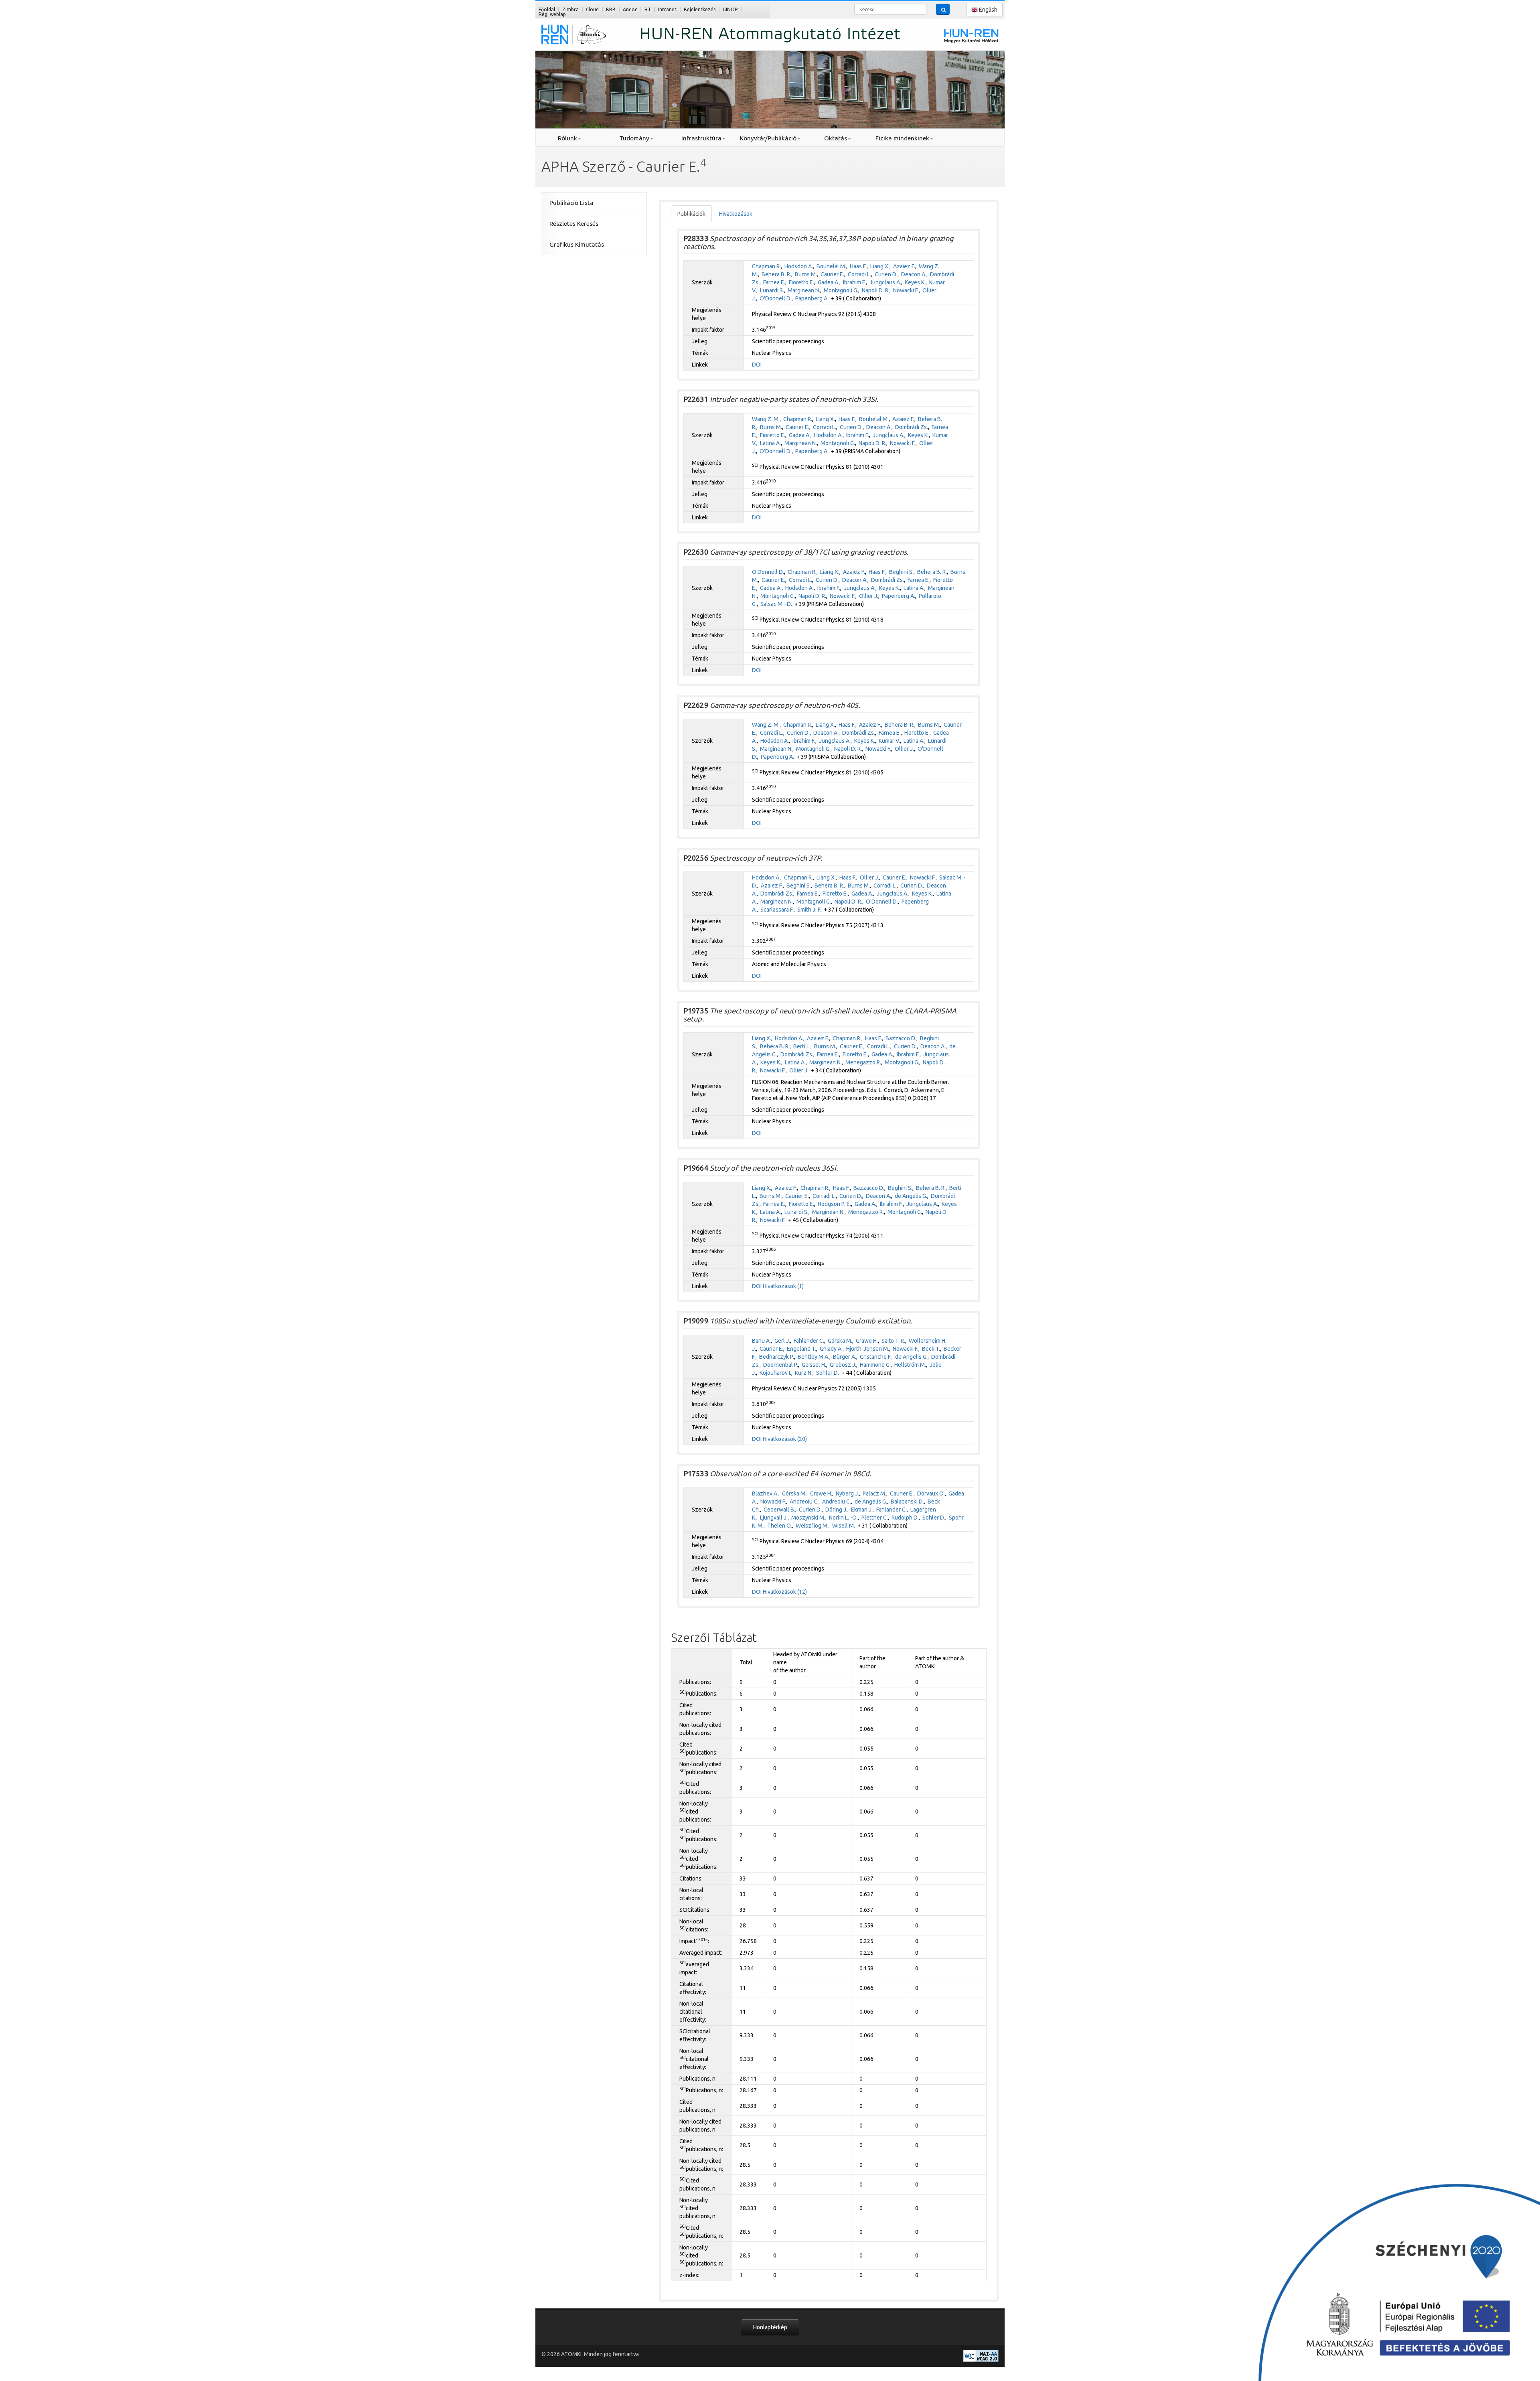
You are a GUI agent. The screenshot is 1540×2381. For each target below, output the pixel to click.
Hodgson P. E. (834, 1204)
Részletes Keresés (574, 224)
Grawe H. (867, 1341)
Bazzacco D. (901, 1038)
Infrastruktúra (701, 138)
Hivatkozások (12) (785, 1592)
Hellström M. (910, 1365)
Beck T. (931, 1349)
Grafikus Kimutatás (577, 244)
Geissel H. (814, 1365)
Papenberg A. (812, 298)
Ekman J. (862, 1510)
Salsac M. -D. (776, 604)
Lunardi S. (772, 290)
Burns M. (806, 274)
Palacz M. (874, 1493)
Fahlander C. (809, 1341)
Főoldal (547, 9)
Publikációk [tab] (691, 214)
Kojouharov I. (775, 1373)
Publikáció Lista (571, 203)
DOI (757, 365)
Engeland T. (801, 1349)
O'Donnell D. (776, 298)
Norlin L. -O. (843, 1518)
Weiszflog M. (812, 1526)
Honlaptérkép (770, 2327)
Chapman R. (766, 266)
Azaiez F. (904, 266)
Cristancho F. (876, 1357)
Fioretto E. (801, 282)
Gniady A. (831, 1349)
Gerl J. (782, 1341)
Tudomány (634, 138)
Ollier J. (869, 596)
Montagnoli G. (841, 290)
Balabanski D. (907, 1502)
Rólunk (567, 138)
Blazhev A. (765, 1493)
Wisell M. (844, 1526)
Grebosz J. (843, 1365)
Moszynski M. (808, 1518)
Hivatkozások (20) (785, 1439)
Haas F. (858, 266)
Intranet (667, 9)
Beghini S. (901, 572)
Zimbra (570, 9)
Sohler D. (828, 1373)
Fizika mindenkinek (902, 138)
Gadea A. (829, 282)
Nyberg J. (847, 1493)
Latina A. (770, 443)
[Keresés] (943, 9)
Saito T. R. (893, 1341)
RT (648, 9)
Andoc (630, 9)
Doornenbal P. (781, 1365)
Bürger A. (845, 1357)
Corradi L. (859, 274)
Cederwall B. (779, 1510)
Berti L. (802, 1046)
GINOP (730, 9)
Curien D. (886, 274)
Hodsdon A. (799, 266)
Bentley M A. (814, 1357)
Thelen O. (780, 1526)
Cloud (592, 9)
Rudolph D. (905, 1518)
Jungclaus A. (885, 282)
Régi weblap (552, 14)
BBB (611, 9)
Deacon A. (914, 274)
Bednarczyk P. (777, 1357)
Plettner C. (875, 1518)
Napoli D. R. (876, 290)
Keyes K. (915, 282)
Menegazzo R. (863, 1062)
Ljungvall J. (774, 1518)
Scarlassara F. (777, 910)
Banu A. (761, 1341)
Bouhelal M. (831, 266)
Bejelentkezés (700, 9)
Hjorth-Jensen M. (868, 1349)
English (988, 10)
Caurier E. (832, 274)
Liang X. (880, 266)
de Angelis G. (911, 1196)
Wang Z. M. (766, 419)
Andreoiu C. (804, 1502)
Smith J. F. (809, 910)
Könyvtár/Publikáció (768, 138)
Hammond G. (875, 1365)
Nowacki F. (906, 290)
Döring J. (836, 1510)
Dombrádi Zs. (912, 427)
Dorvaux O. (931, 1493)
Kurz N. (804, 1373)
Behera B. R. (776, 274)
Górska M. (840, 1341)
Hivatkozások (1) (783, 1286)
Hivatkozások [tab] (736, 214)
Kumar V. (889, 741)
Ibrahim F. (854, 282)
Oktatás (836, 138)
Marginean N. (804, 290)
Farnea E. (774, 282)
